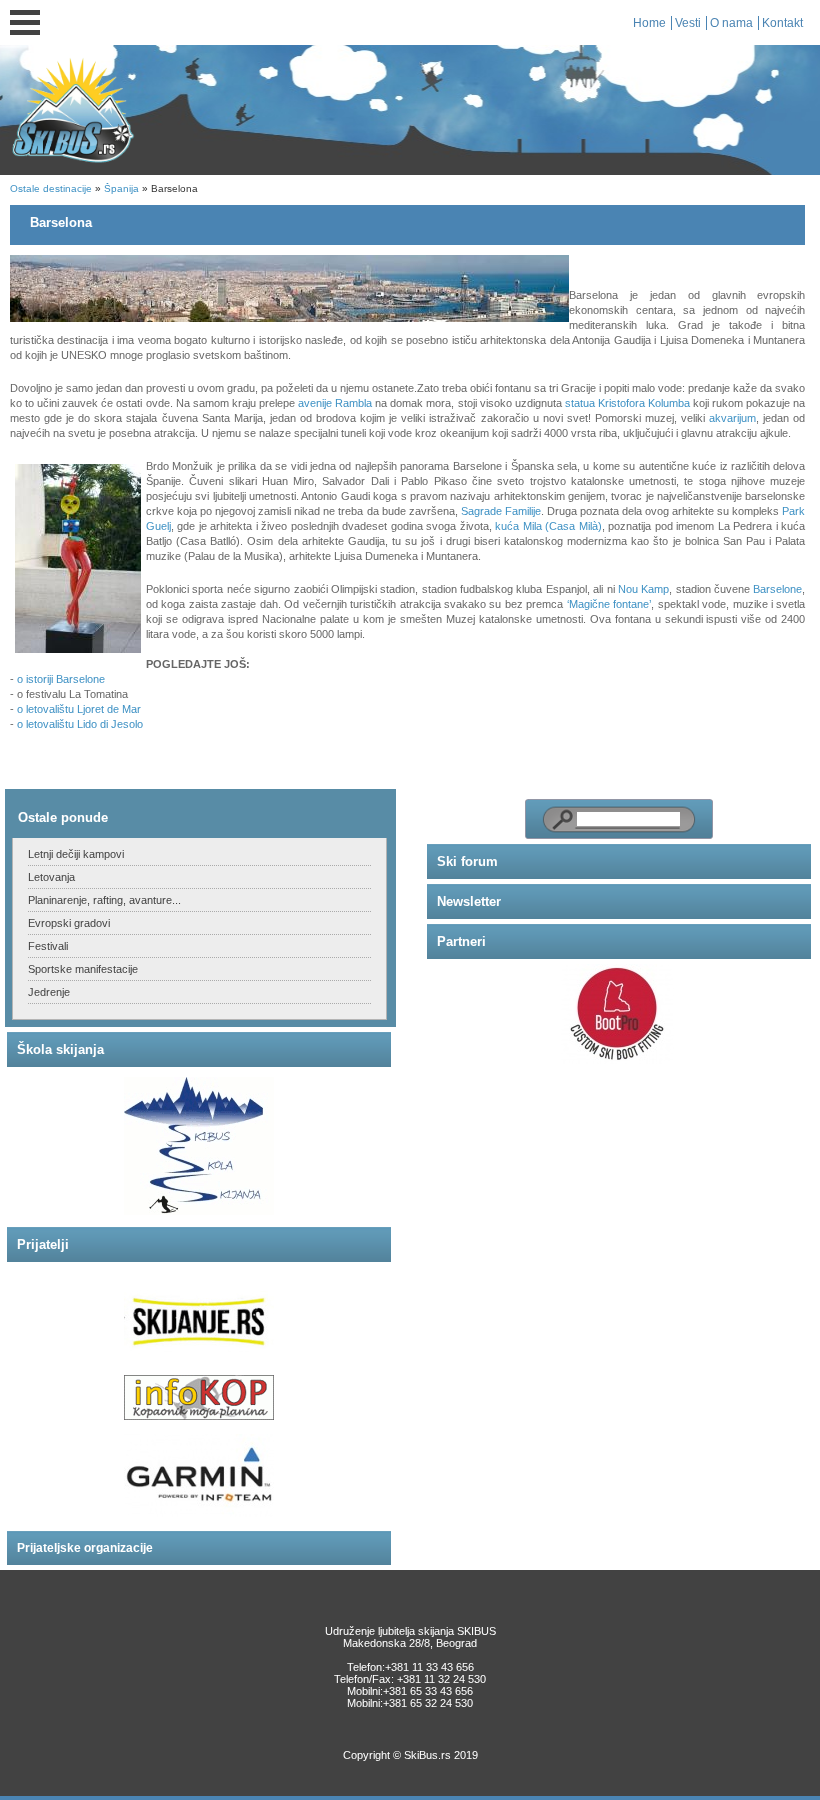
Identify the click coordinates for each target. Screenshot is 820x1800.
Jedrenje (49, 992)
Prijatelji (43, 1244)
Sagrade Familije (501, 511)
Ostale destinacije (51, 188)
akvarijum (732, 418)
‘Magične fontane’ (607, 604)
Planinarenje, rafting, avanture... (104, 900)
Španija (121, 188)
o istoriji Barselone (61, 679)
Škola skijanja (60, 1049)
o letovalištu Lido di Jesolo (80, 724)
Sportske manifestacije (83, 969)
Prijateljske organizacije (85, 1548)
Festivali (48, 946)
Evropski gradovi (69, 923)
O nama (731, 23)
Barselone (777, 589)
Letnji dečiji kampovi (76, 854)
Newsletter (469, 901)
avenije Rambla (335, 403)
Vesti (688, 23)
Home (649, 23)
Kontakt (782, 23)
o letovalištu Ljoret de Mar (79, 709)
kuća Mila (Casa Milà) (548, 526)
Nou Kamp (643, 589)
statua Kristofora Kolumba (627, 403)
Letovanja (51, 877)
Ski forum (467, 861)
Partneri (461, 941)
